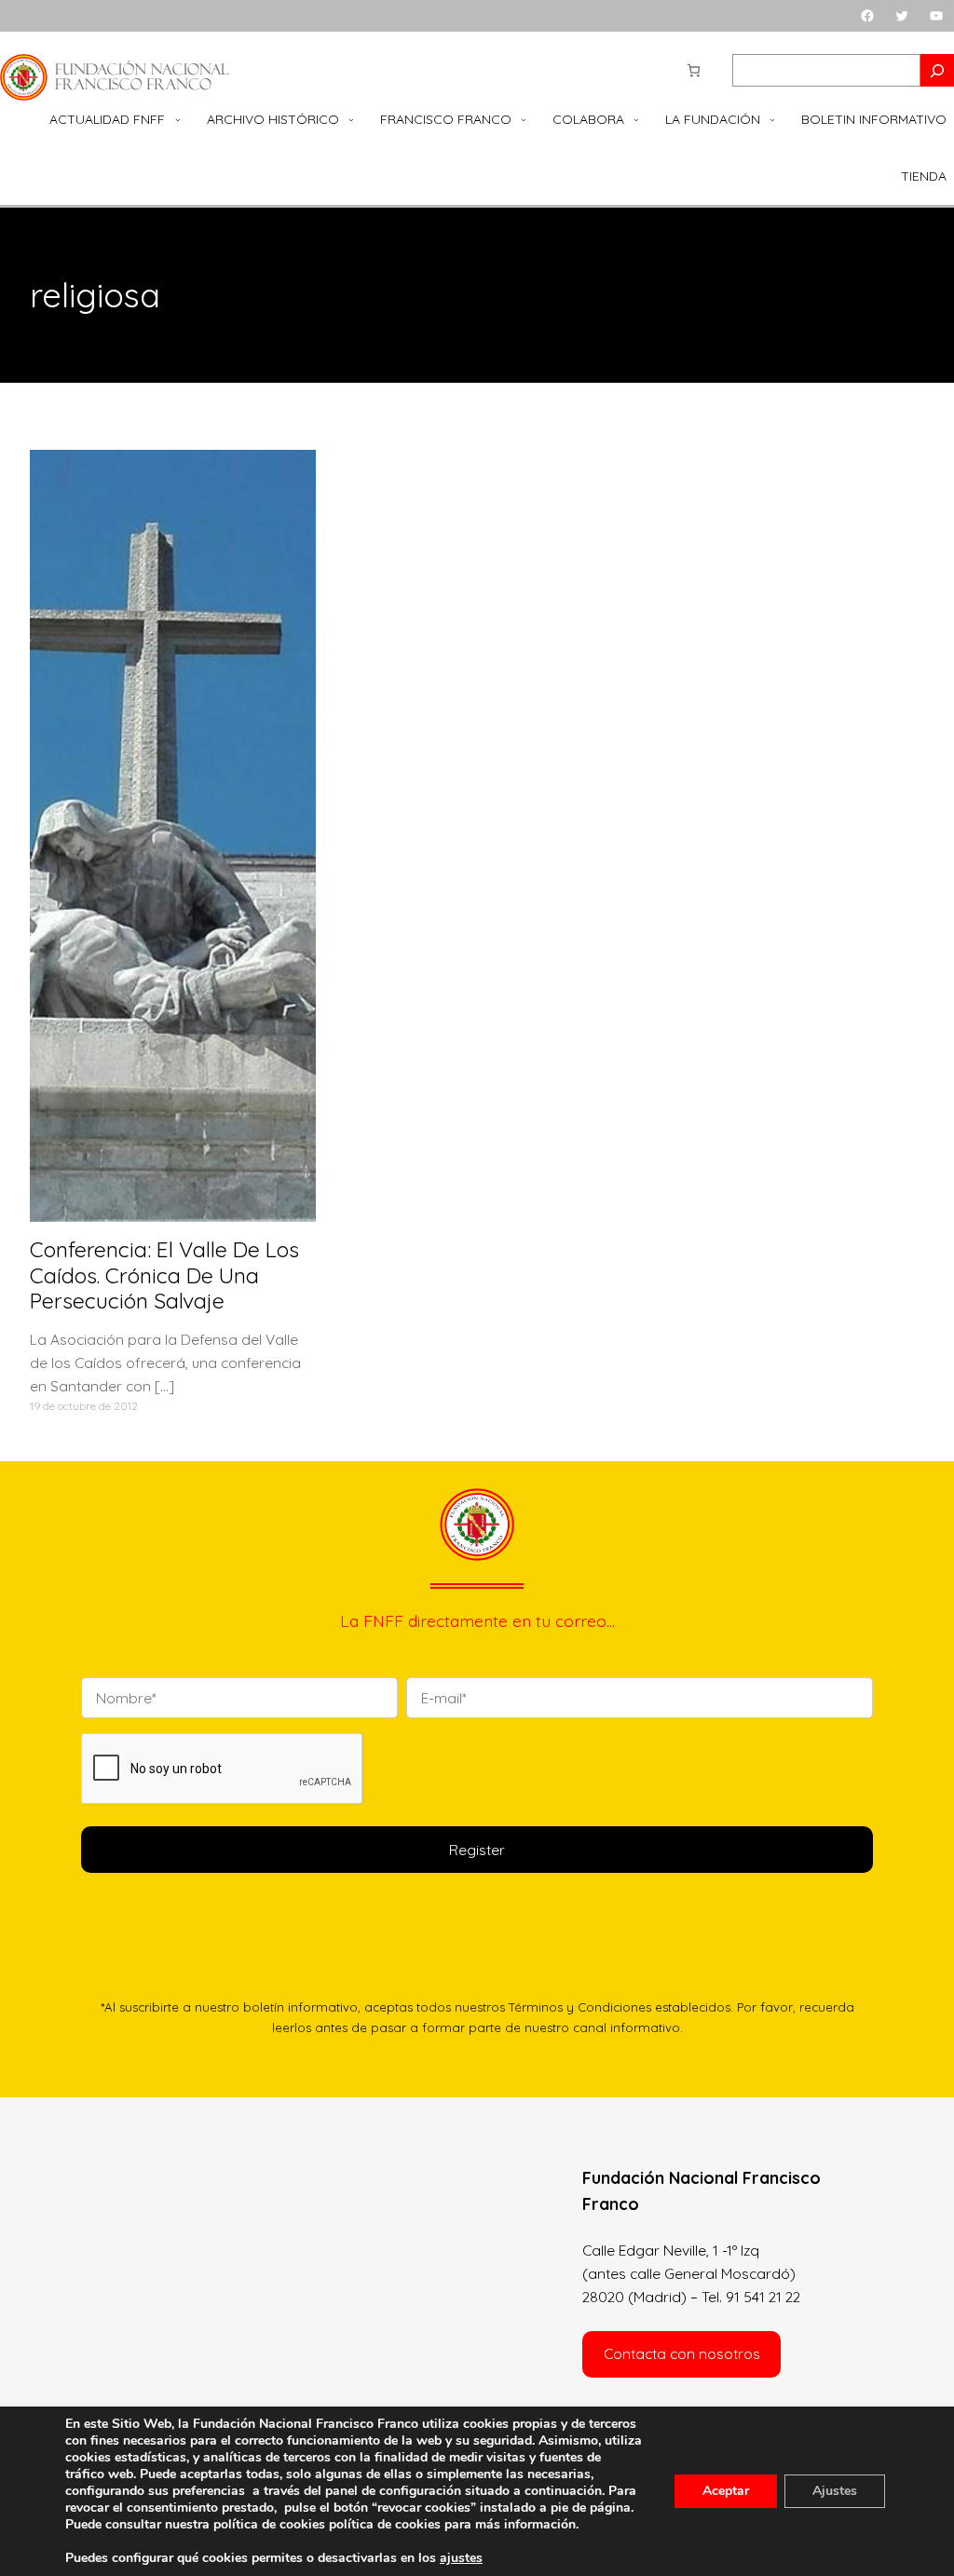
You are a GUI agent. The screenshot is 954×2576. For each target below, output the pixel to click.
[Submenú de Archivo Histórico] (351, 120)
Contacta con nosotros (682, 2353)
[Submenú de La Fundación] (772, 120)
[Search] (937, 70)
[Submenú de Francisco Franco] (524, 120)
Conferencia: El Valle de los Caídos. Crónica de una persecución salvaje (164, 1275)
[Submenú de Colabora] (636, 120)
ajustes (461, 2558)
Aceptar (726, 2491)
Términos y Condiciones (580, 2007)
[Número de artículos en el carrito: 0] (694, 70)
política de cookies (385, 2524)
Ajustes (835, 2491)
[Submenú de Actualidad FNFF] (178, 120)
